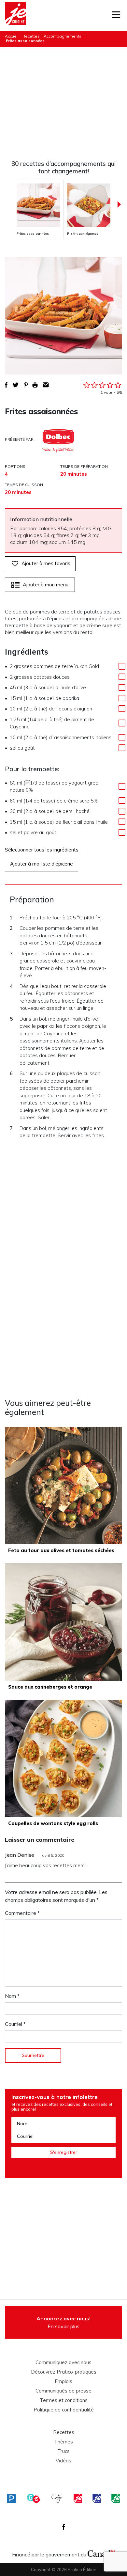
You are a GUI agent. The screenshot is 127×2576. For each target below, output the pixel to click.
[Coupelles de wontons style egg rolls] (63, 1758)
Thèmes (63, 2442)
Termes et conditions (64, 2400)
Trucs (63, 2451)
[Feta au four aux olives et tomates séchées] (63, 1486)
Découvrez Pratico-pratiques (64, 2372)
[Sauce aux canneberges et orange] (63, 1622)
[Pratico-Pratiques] (11, 2498)
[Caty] (57, 2498)
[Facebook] (64, 2527)
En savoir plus (63, 2322)
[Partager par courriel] (46, 385)
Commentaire (22, 1913)
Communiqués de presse (63, 2391)
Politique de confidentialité (64, 2410)
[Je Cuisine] (15, 15)
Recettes (31, 36)
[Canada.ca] (101, 2553)
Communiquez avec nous (63, 2362)
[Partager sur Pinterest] (26, 385)
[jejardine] (116, 2498)
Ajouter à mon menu (46, 585)
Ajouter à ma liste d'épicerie (42, 864)
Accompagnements (63, 36)
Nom (12, 1996)
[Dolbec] (58, 441)
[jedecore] (97, 2498)
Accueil (12, 36)
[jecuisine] (78, 2498)
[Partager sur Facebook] (6, 385)
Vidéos (63, 2461)
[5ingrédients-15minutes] (34, 2498)
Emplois (63, 2381)
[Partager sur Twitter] (16, 385)
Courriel (15, 2024)
